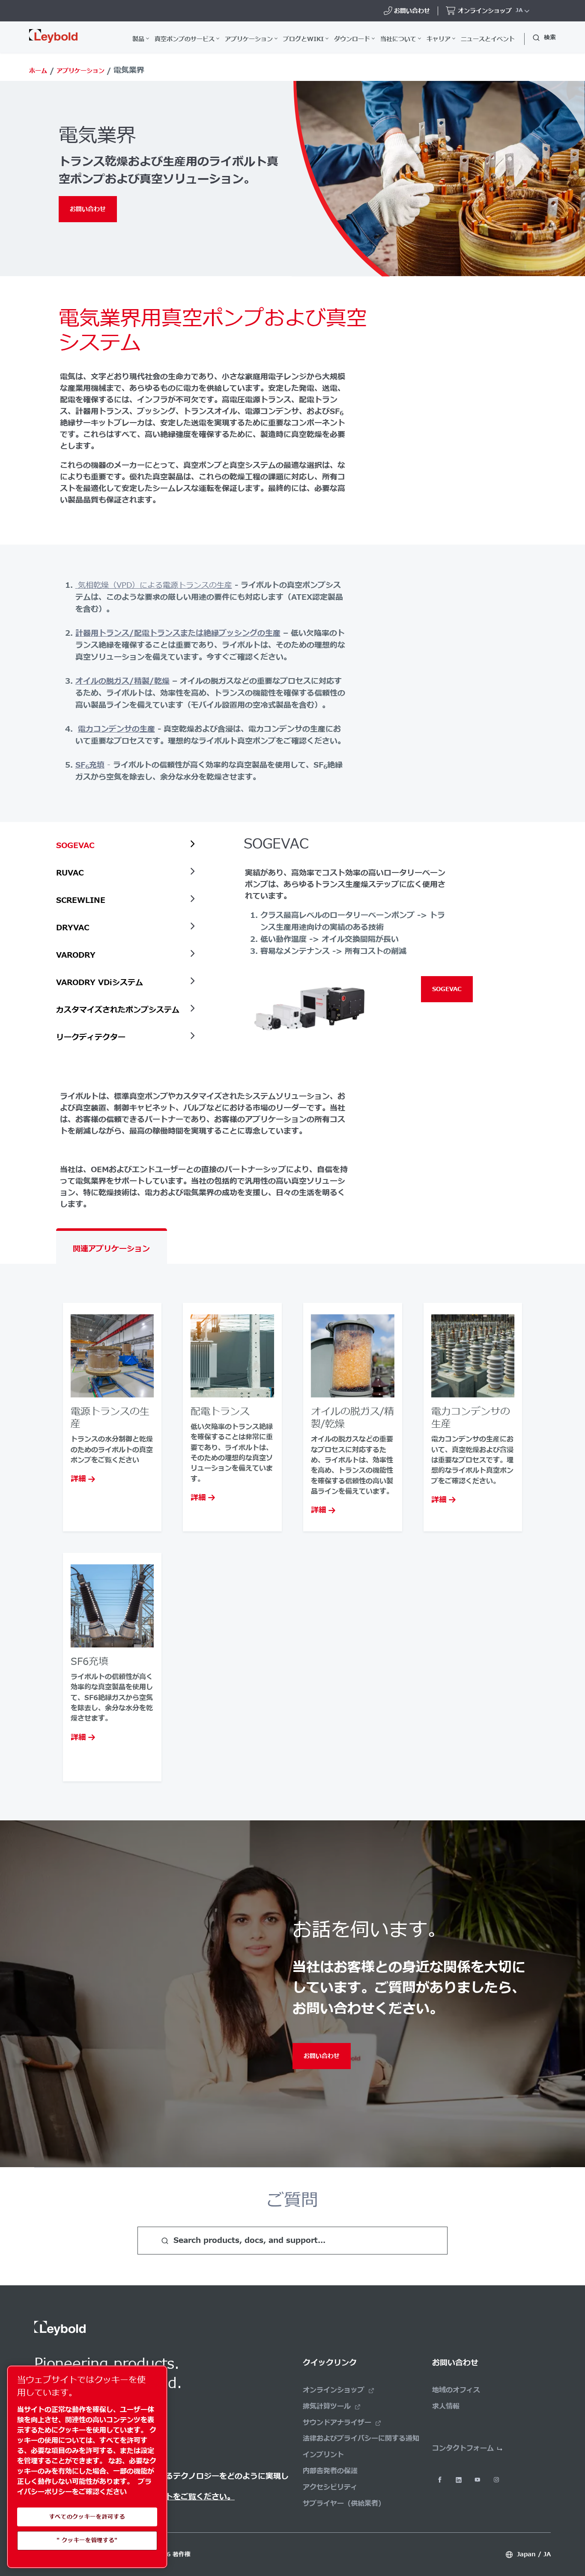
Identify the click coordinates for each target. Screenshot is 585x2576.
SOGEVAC (447, 989)
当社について (398, 39)
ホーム (38, 71)
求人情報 (446, 2406)
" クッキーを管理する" (87, 2540)
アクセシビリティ (330, 2487)
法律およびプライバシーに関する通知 (361, 2439)
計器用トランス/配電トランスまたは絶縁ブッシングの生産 (178, 633)
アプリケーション (249, 39)
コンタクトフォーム (463, 2448)
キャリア (439, 39)
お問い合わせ (88, 209)
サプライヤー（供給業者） (344, 2504)
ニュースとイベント (488, 39)
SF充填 (90, 765)
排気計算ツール (327, 2406)
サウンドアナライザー (337, 2423)
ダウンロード (352, 39)
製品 (138, 39)
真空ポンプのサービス (185, 39)
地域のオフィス (456, 2390)
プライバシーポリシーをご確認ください (84, 2487)
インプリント (323, 2455)
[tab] (128, 846)
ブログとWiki (303, 39)
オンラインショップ (334, 2390)
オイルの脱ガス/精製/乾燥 (122, 681)
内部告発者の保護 (330, 2471)
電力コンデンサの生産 (116, 729)
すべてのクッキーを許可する (87, 2517)
